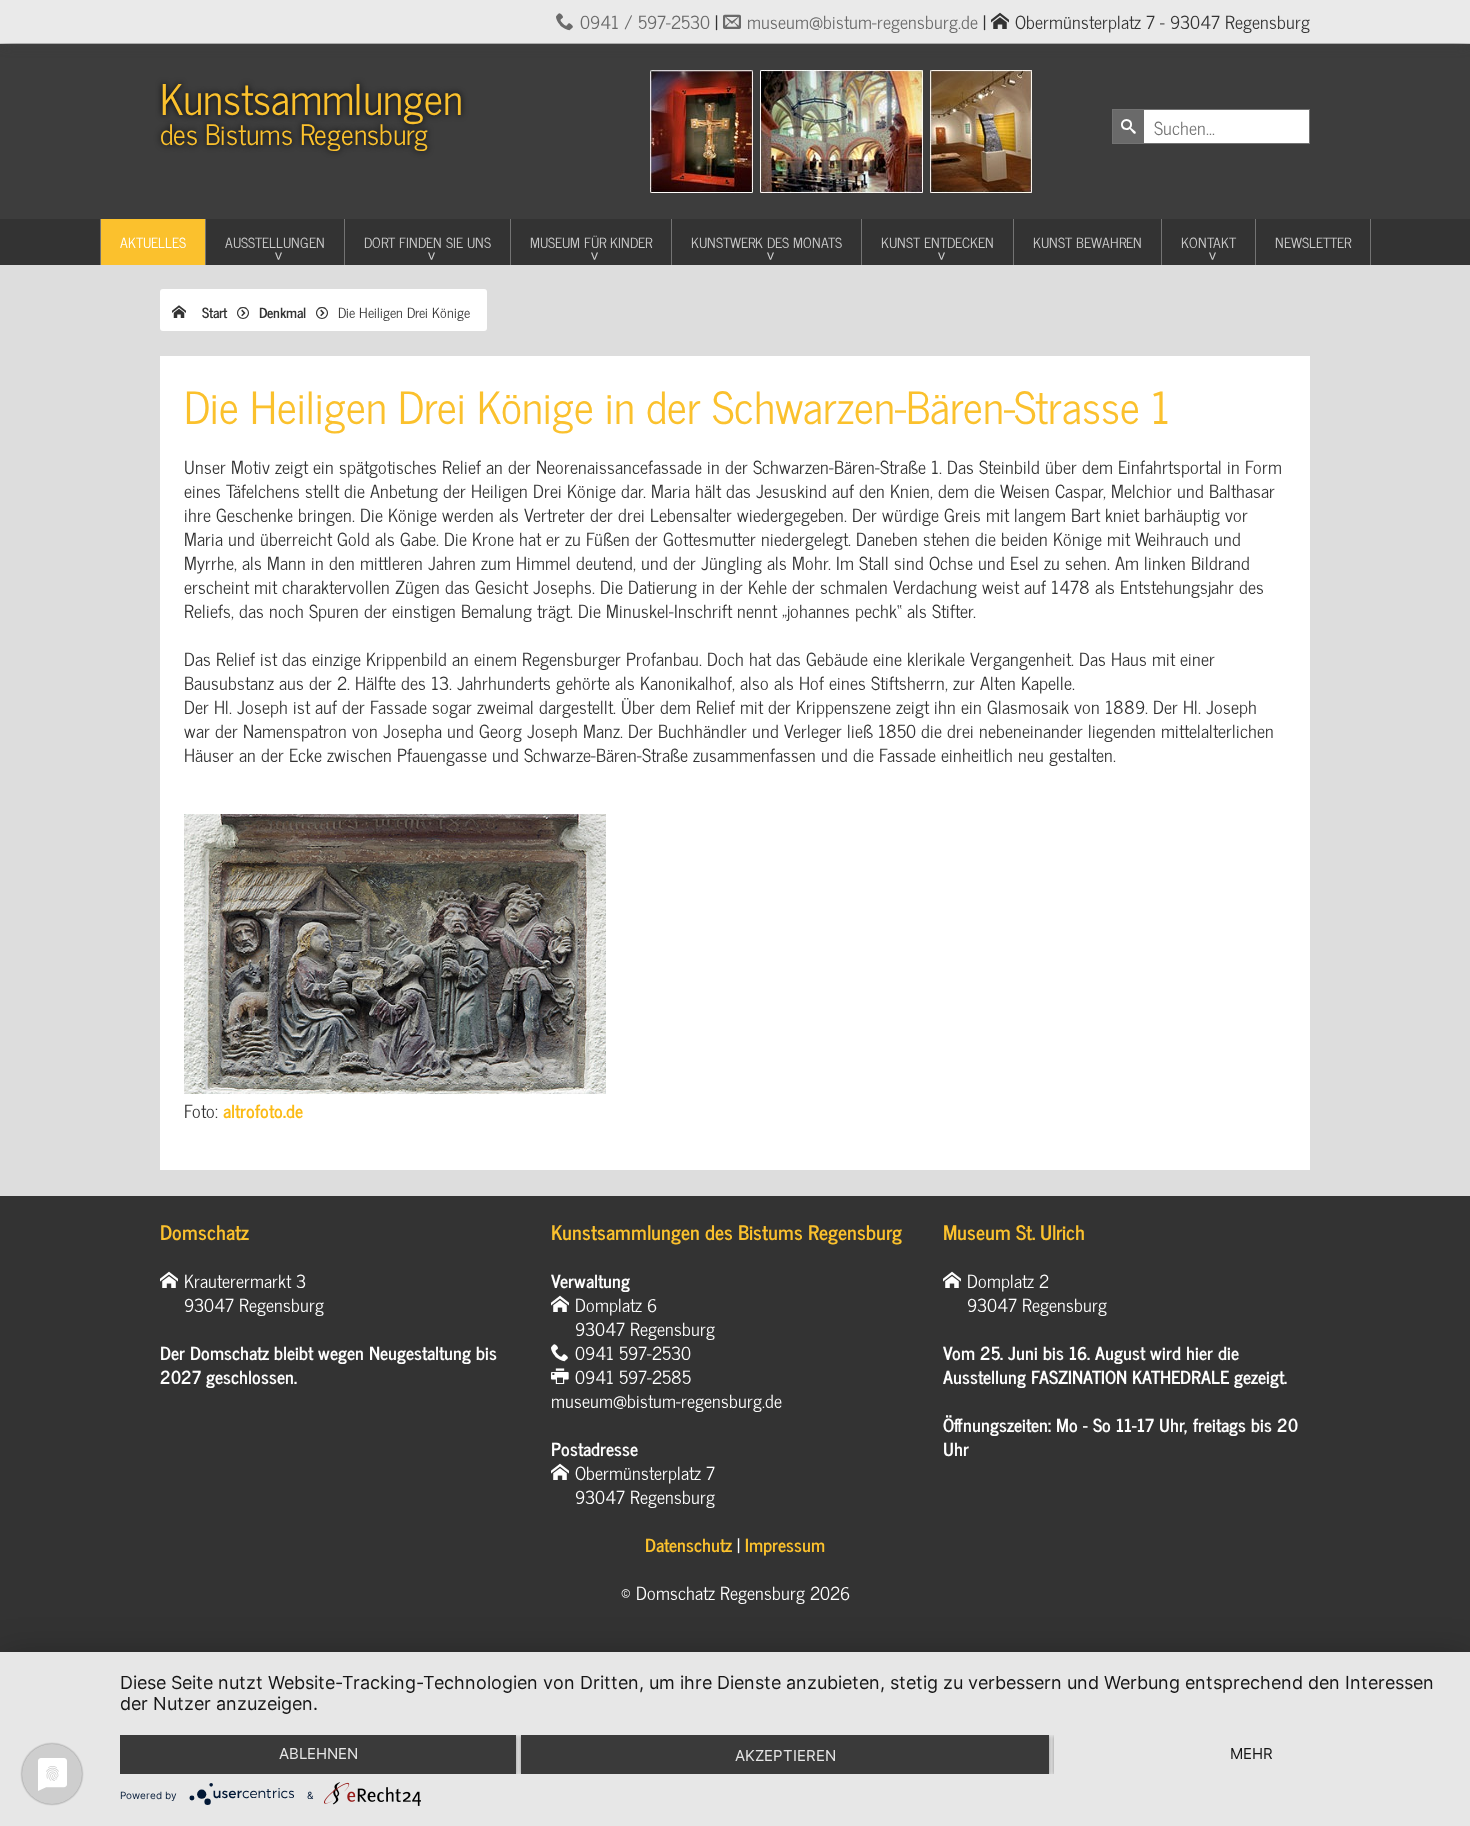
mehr (1251, 1753)
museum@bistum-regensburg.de (862, 21)
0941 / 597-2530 (645, 21)
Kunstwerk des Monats (766, 241)
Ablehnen (318, 1753)
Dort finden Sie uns (427, 241)
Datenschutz (688, 1544)
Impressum (785, 1544)
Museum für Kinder (591, 241)
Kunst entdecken (937, 241)
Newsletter (1313, 241)
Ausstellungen (275, 241)
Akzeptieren (785, 1755)
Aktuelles (153, 241)
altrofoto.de (263, 1110)
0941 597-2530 (633, 1352)
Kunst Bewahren (1087, 241)
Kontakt (1208, 241)
